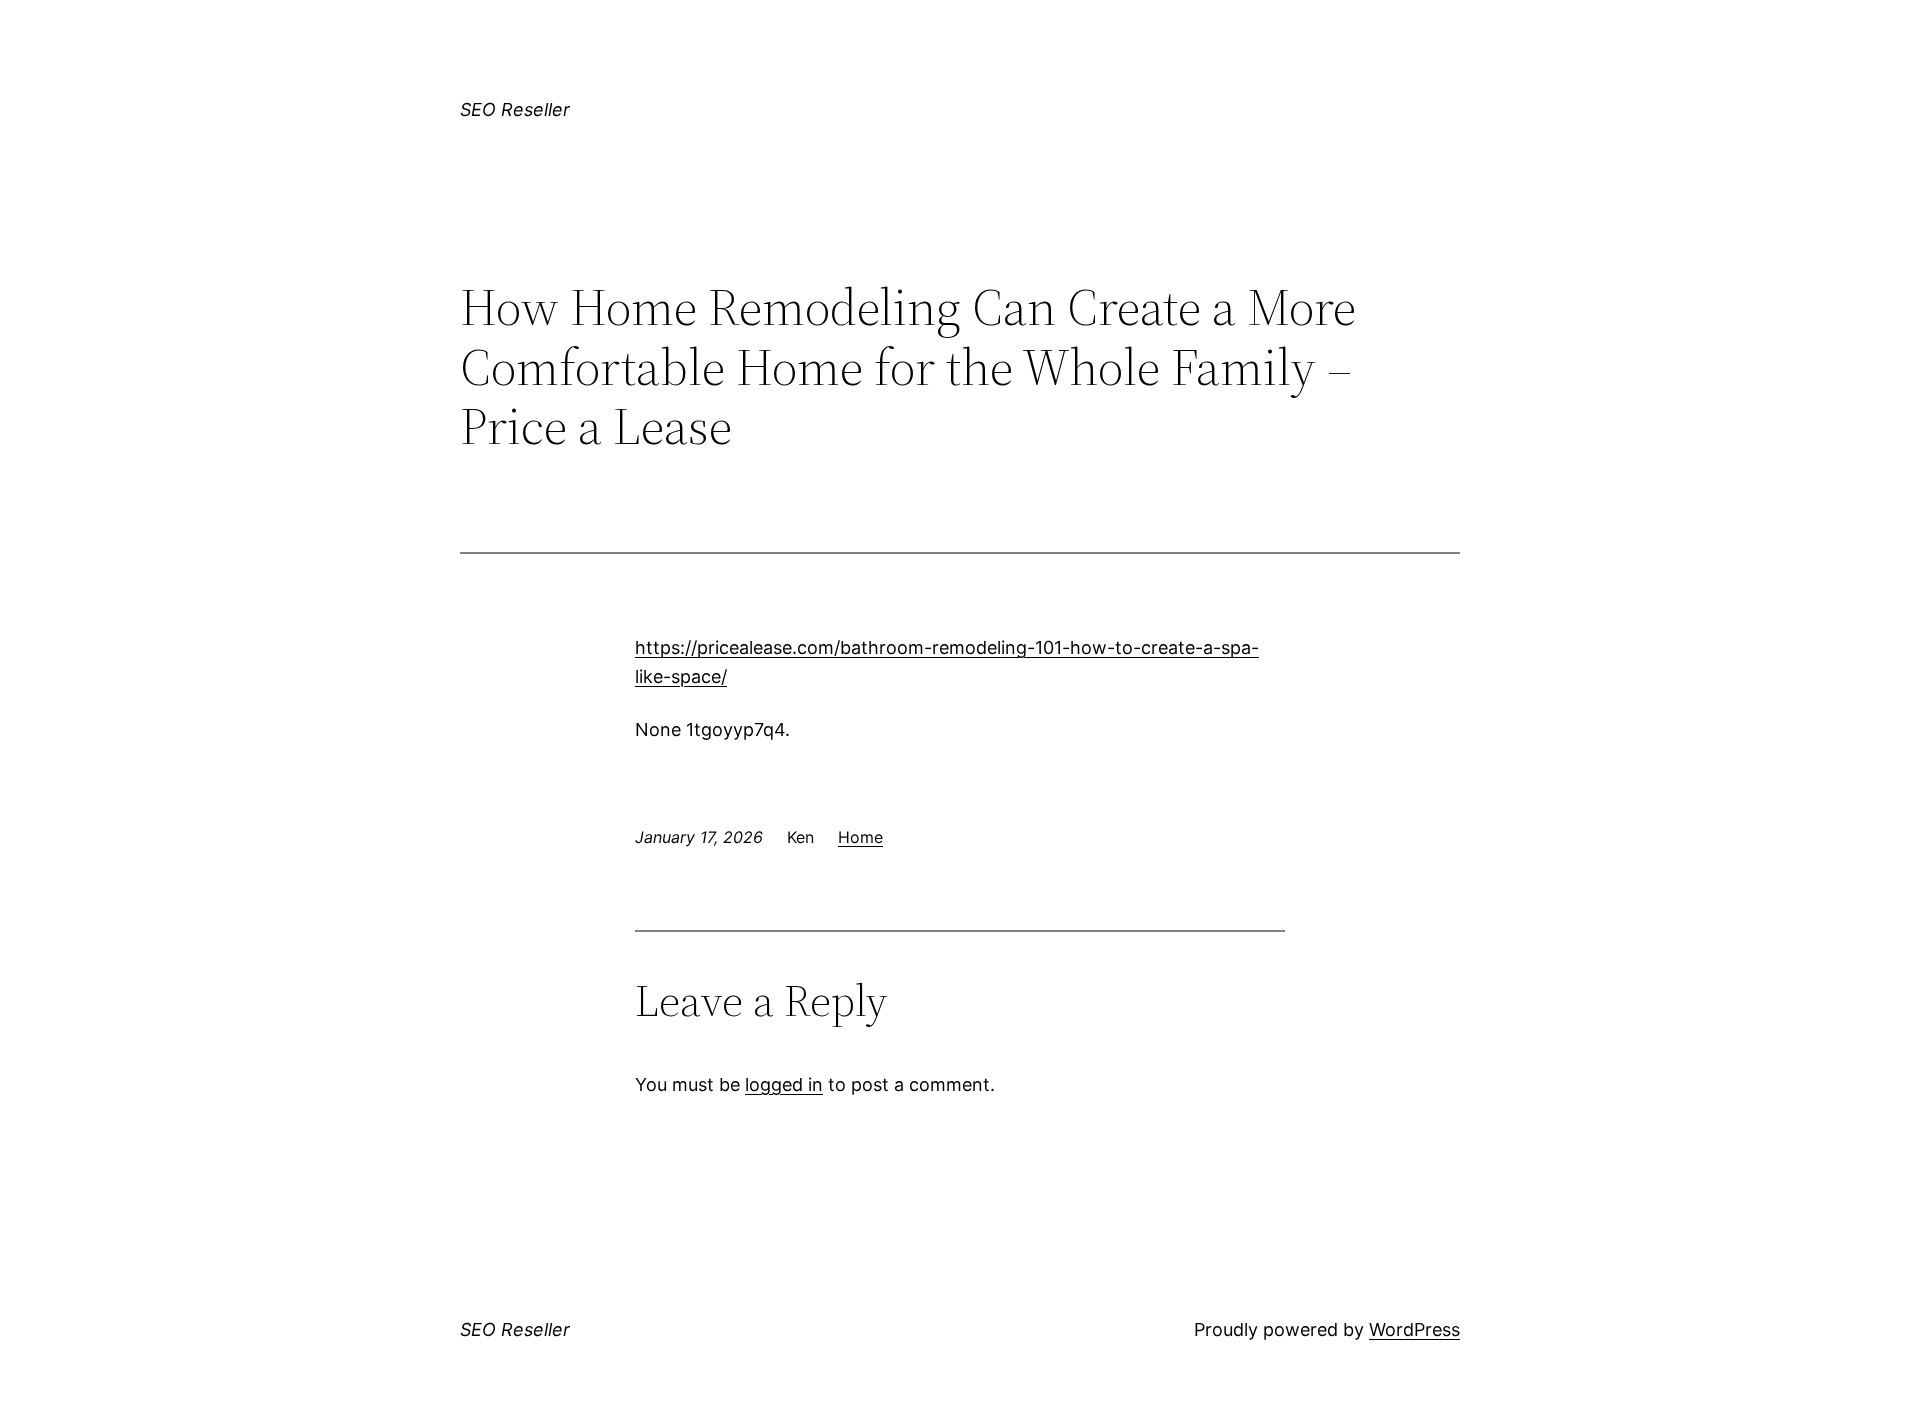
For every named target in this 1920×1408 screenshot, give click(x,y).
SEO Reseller (515, 109)
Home (860, 837)
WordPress (1414, 1329)
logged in (784, 1084)
